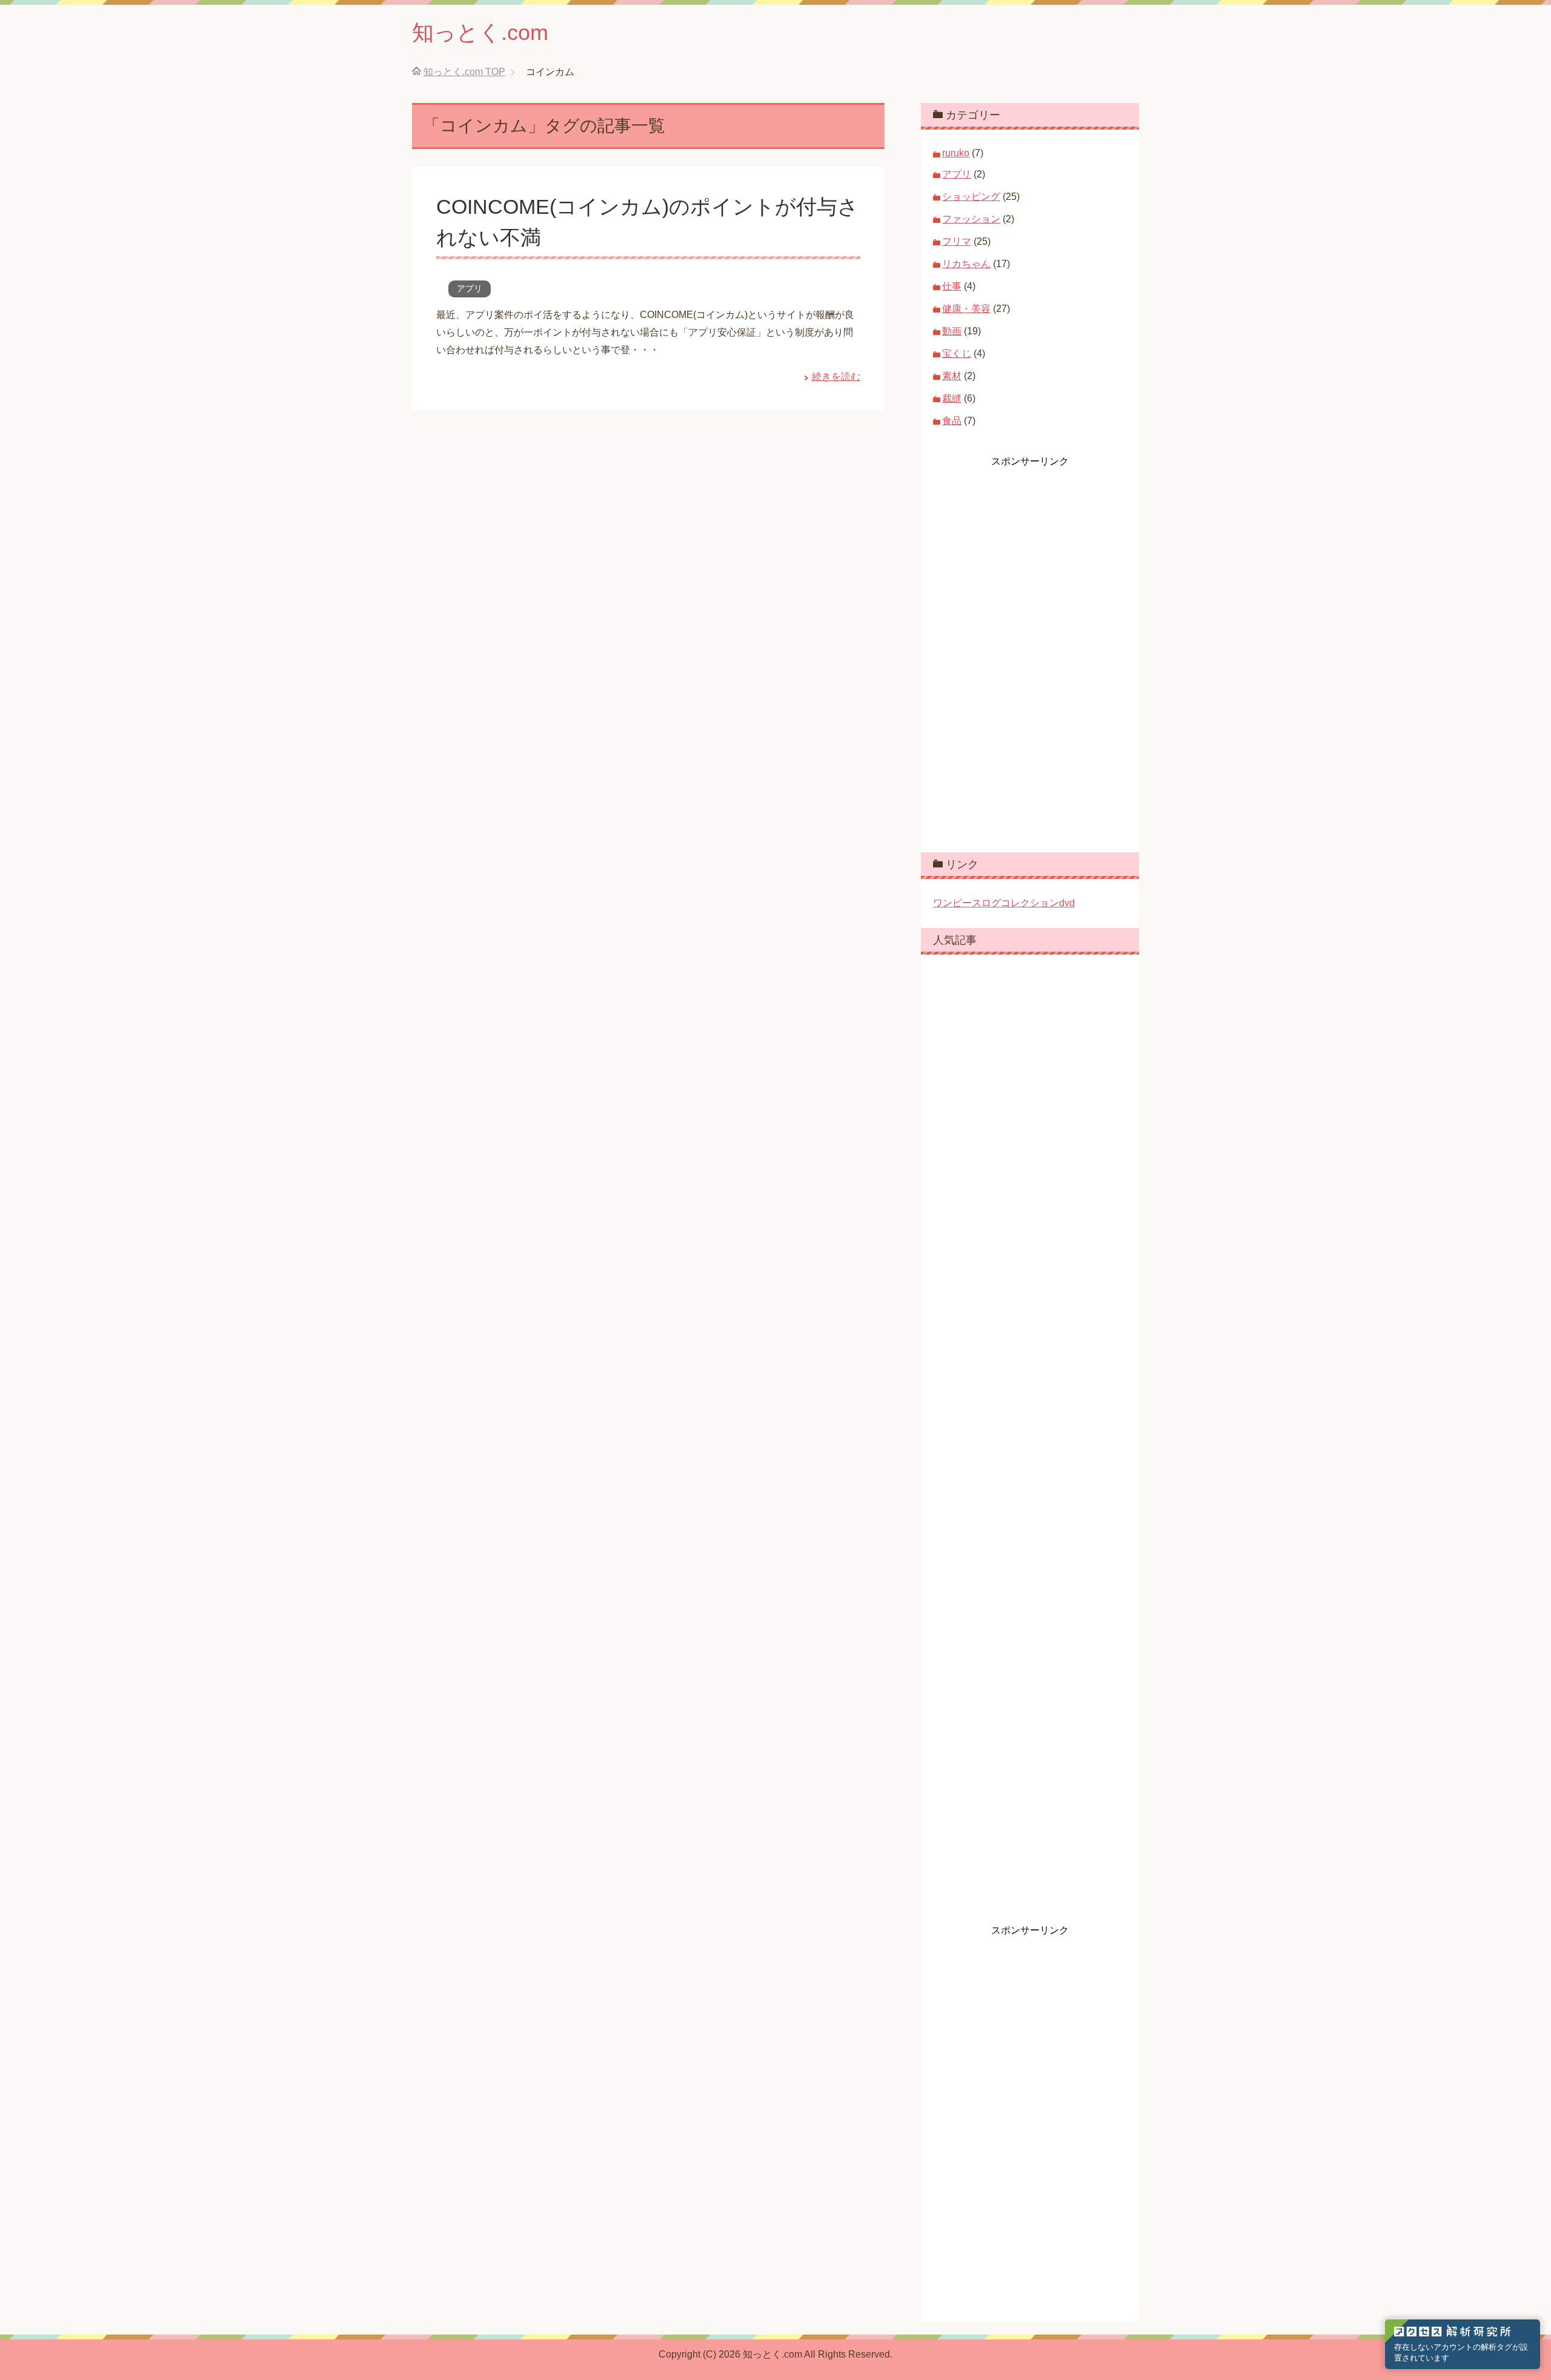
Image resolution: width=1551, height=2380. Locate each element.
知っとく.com (480, 32)
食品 (952, 421)
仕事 (952, 286)
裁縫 (952, 398)
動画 (952, 331)
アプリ (470, 288)
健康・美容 (966, 309)
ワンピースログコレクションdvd (1004, 903)
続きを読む (836, 376)
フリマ (957, 241)
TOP (464, 72)
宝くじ (957, 353)
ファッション (971, 219)
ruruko (956, 153)
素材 (952, 376)
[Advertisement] (1024, 650)
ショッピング (971, 197)
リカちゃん (966, 264)
